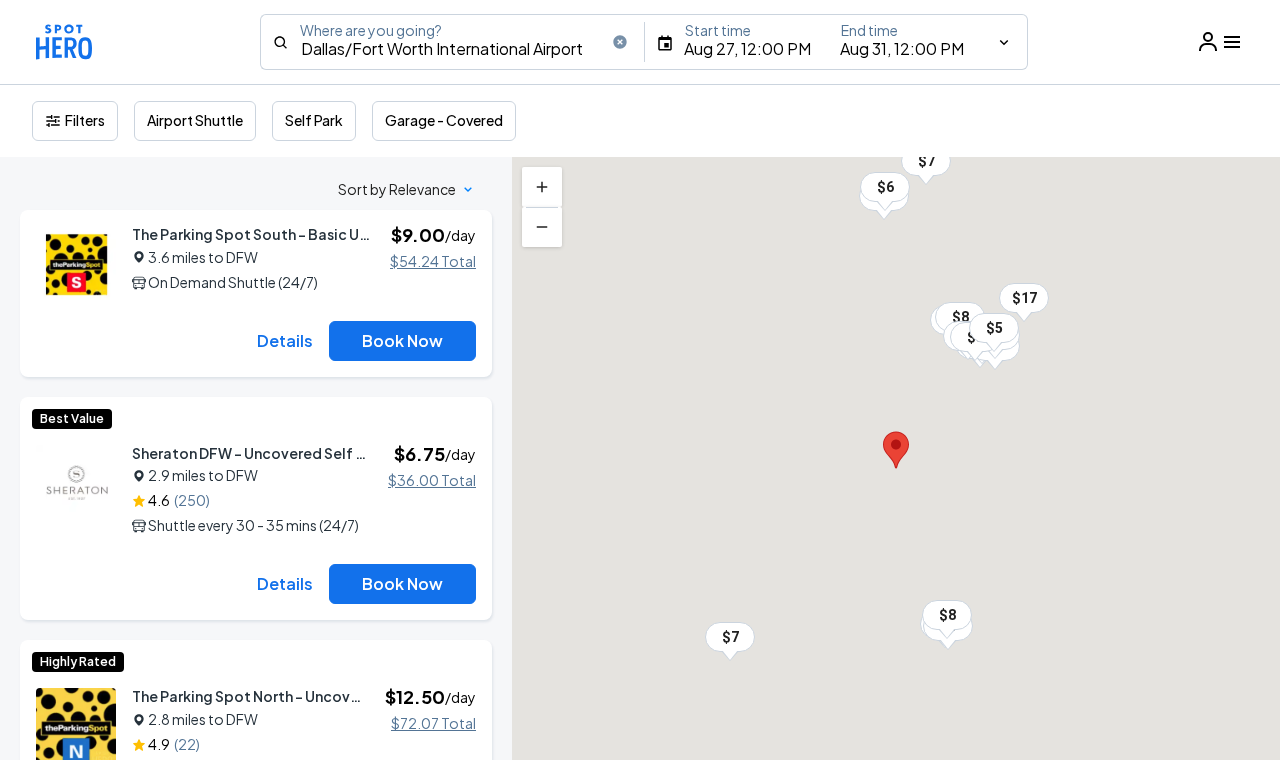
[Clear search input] (620, 42)
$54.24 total (433, 261)
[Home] (64, 42)
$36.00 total (432, 480)
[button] (994, 328)
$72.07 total (433, 723)
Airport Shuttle (195, 120)
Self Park (314, 120)
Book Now (402, 340)
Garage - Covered (444, 120)
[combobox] (452, 42)
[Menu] (1220, 42)
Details (285, 341)
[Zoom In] (542, 187)
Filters (85, 120)
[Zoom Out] (542, 227)
